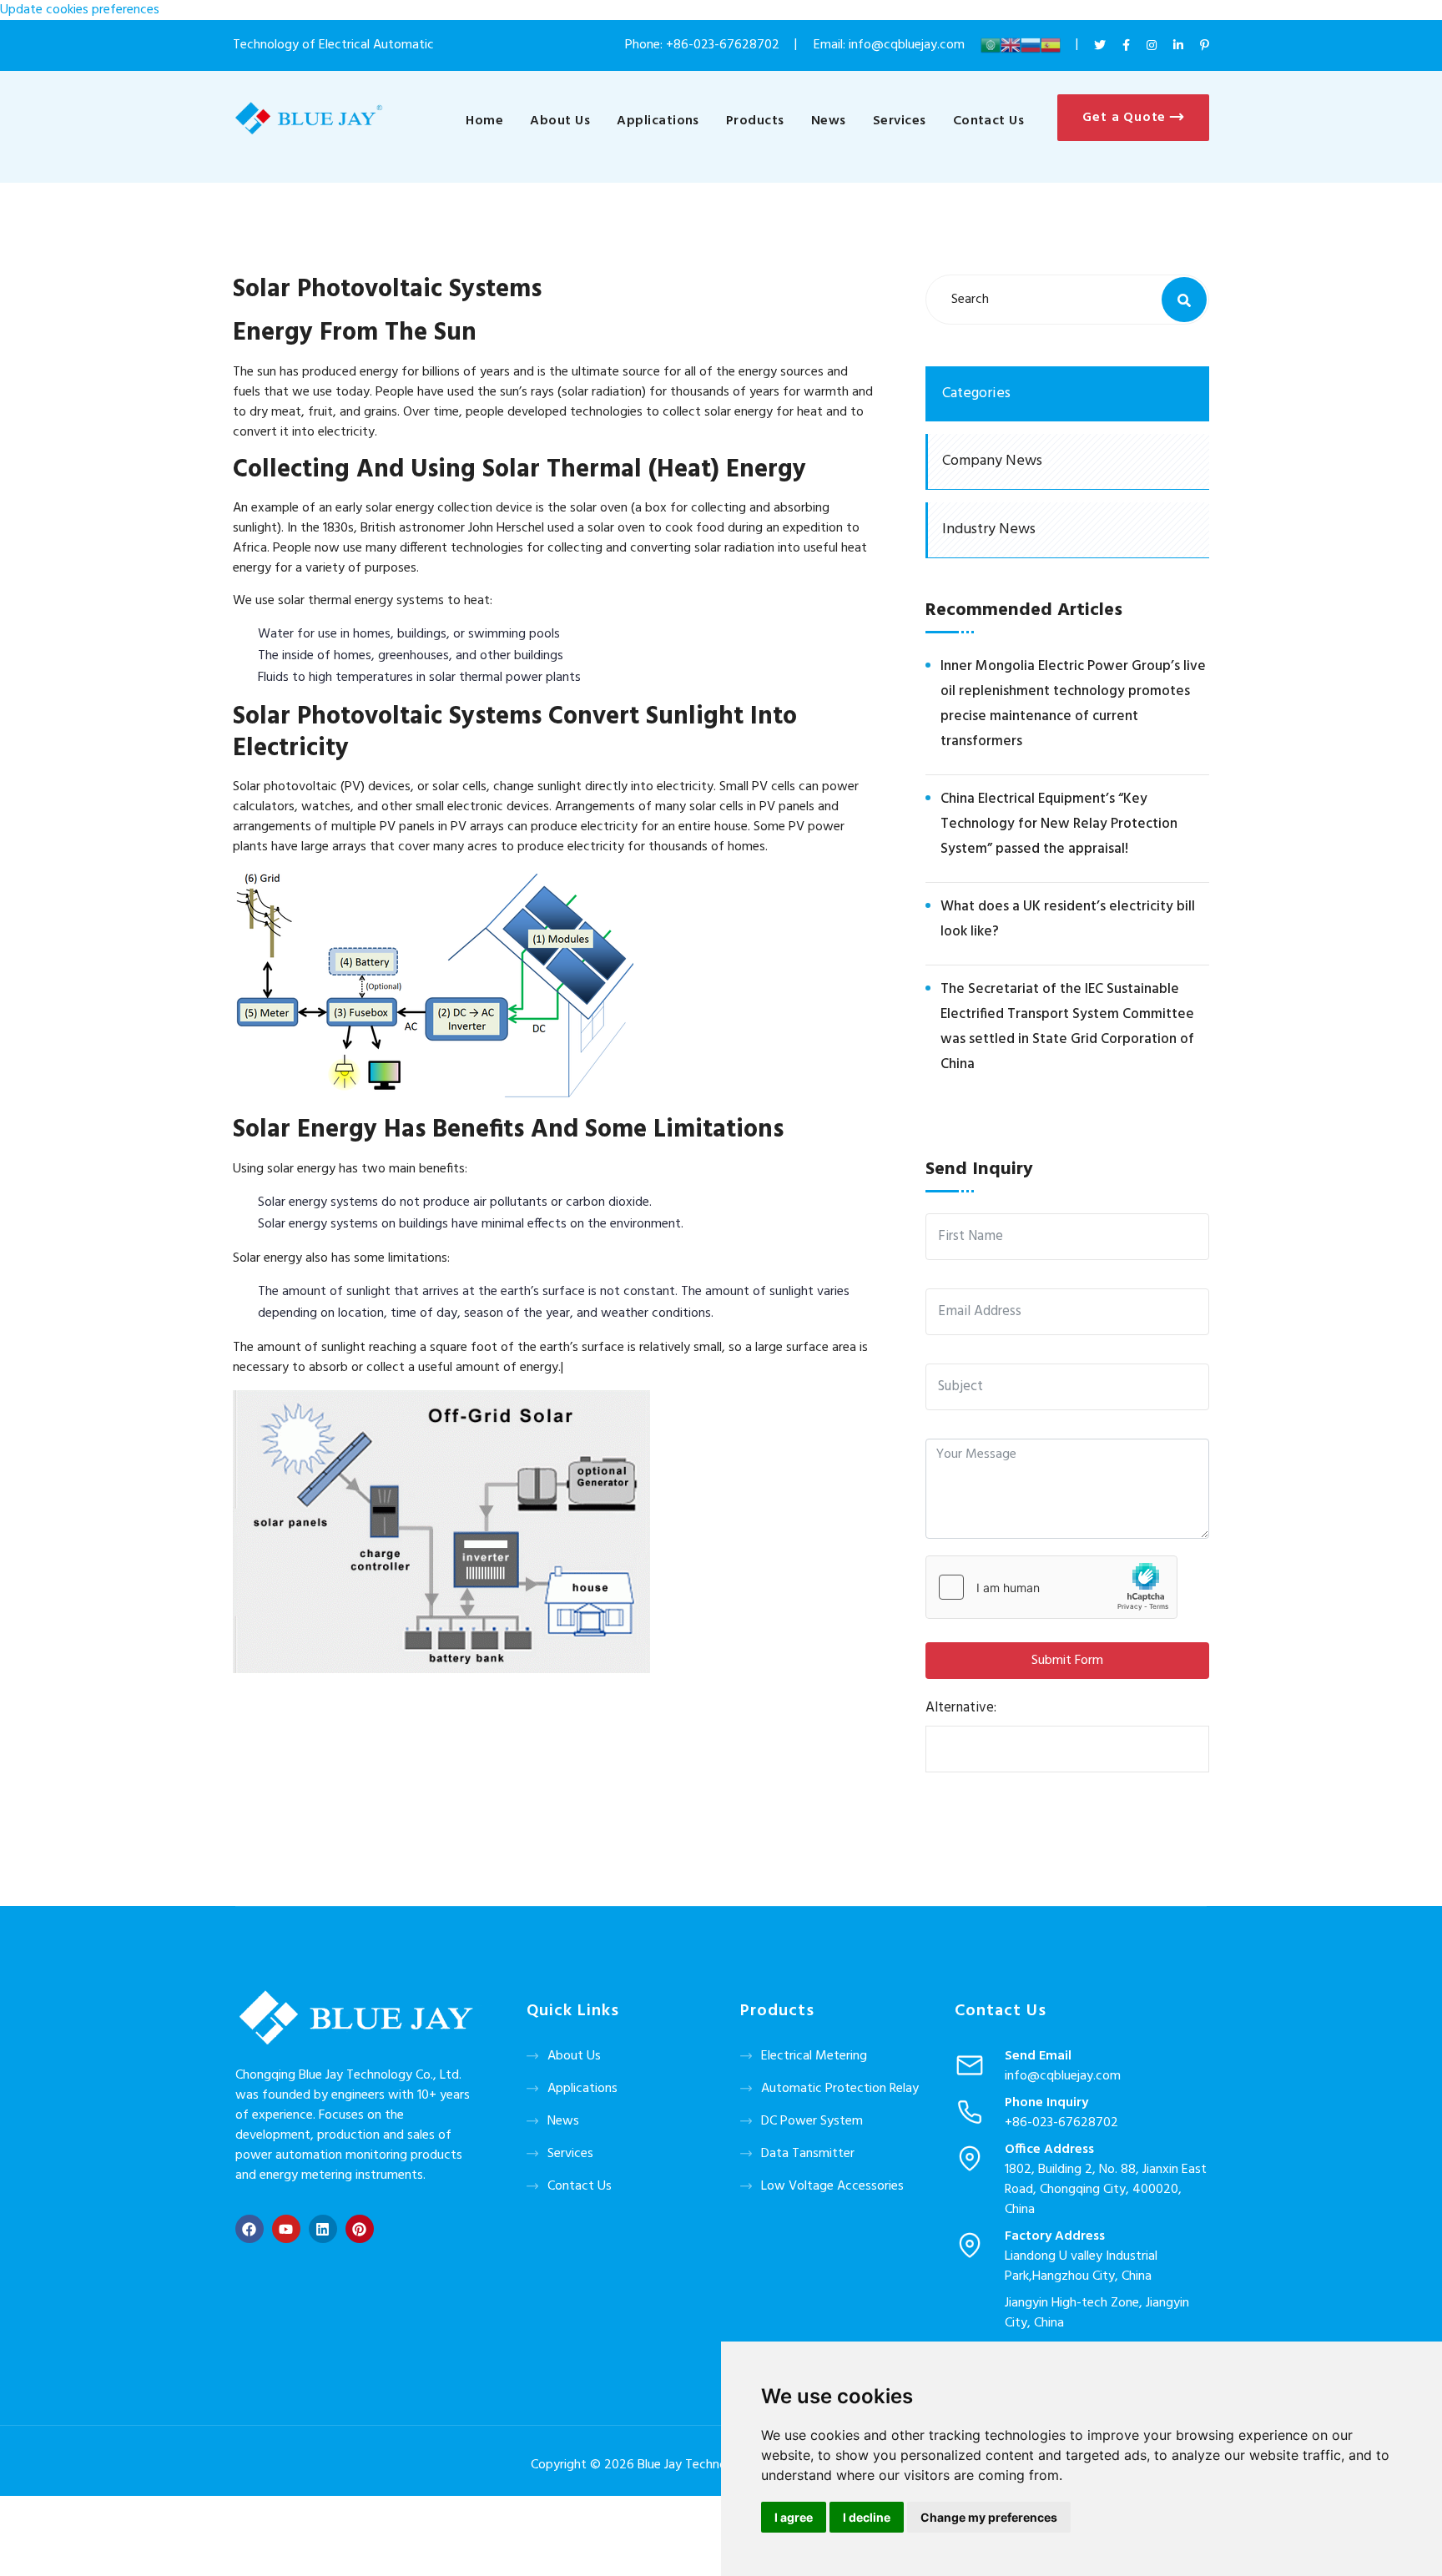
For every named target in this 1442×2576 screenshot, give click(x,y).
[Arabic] (991, 45)
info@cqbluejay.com (1063, 2076)
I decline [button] (867, 2517)
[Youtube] (286, 2229)
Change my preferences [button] (989, 2517)
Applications (658, 121)
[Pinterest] (360, 2229)
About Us (560, 121)
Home (484, 121)
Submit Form (1067, 1661)
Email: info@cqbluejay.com (891, 45)
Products (755, 121)
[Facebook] (250, 2229)
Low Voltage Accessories (832, 2186)
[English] (1011, 45)
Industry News (989, 529)
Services (900, 121)
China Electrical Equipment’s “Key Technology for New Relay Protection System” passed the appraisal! (1059, 824)
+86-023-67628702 (723, 45)
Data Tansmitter (808, 2154)
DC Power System (812, 2121)
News (829, 121)
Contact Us (989, 121)
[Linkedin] (323, 2229)
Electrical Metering (814, 2056)
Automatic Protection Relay (840, 2089)
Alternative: (961, 1708)
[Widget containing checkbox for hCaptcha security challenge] (1051, 1587)
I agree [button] (794, 2517)
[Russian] (1031, 45)
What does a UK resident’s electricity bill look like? (1068, 919)
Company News (992, 461)
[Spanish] (1051, 45)
